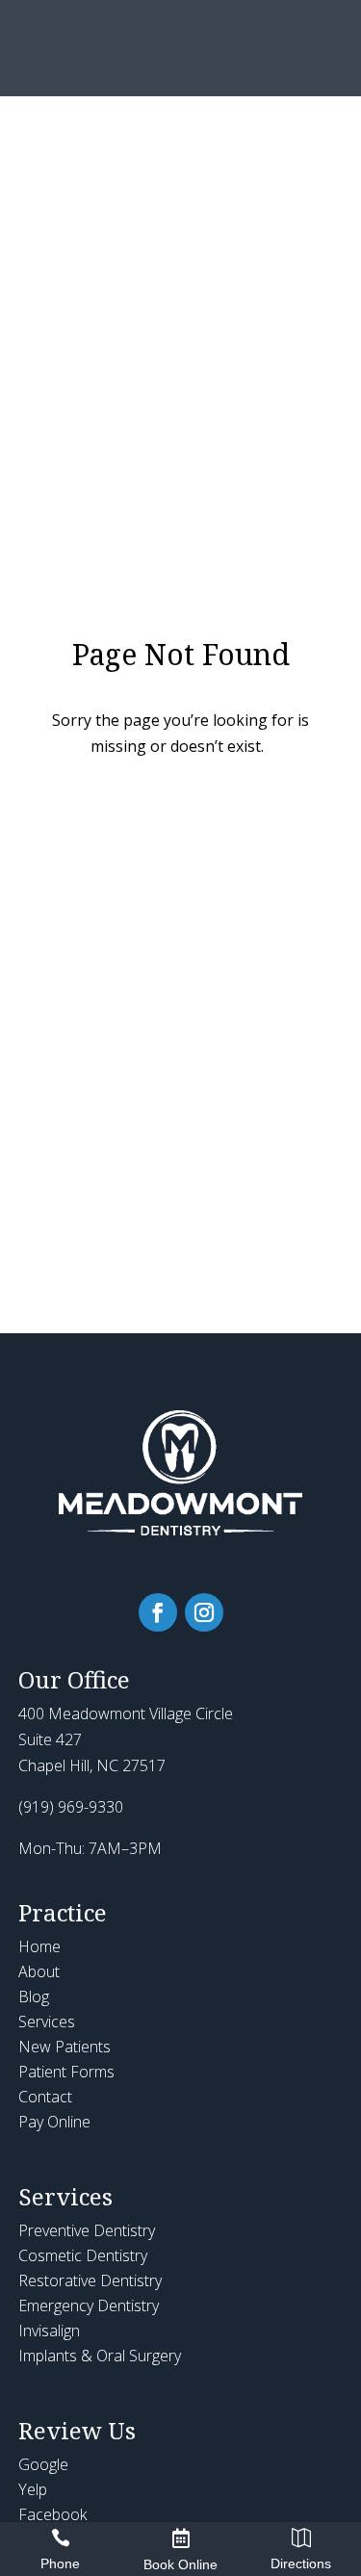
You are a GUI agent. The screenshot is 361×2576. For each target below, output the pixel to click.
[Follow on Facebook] (158, 1612)
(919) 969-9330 (71, 1807)
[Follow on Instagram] (204, 1612)
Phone (60, 2563)
